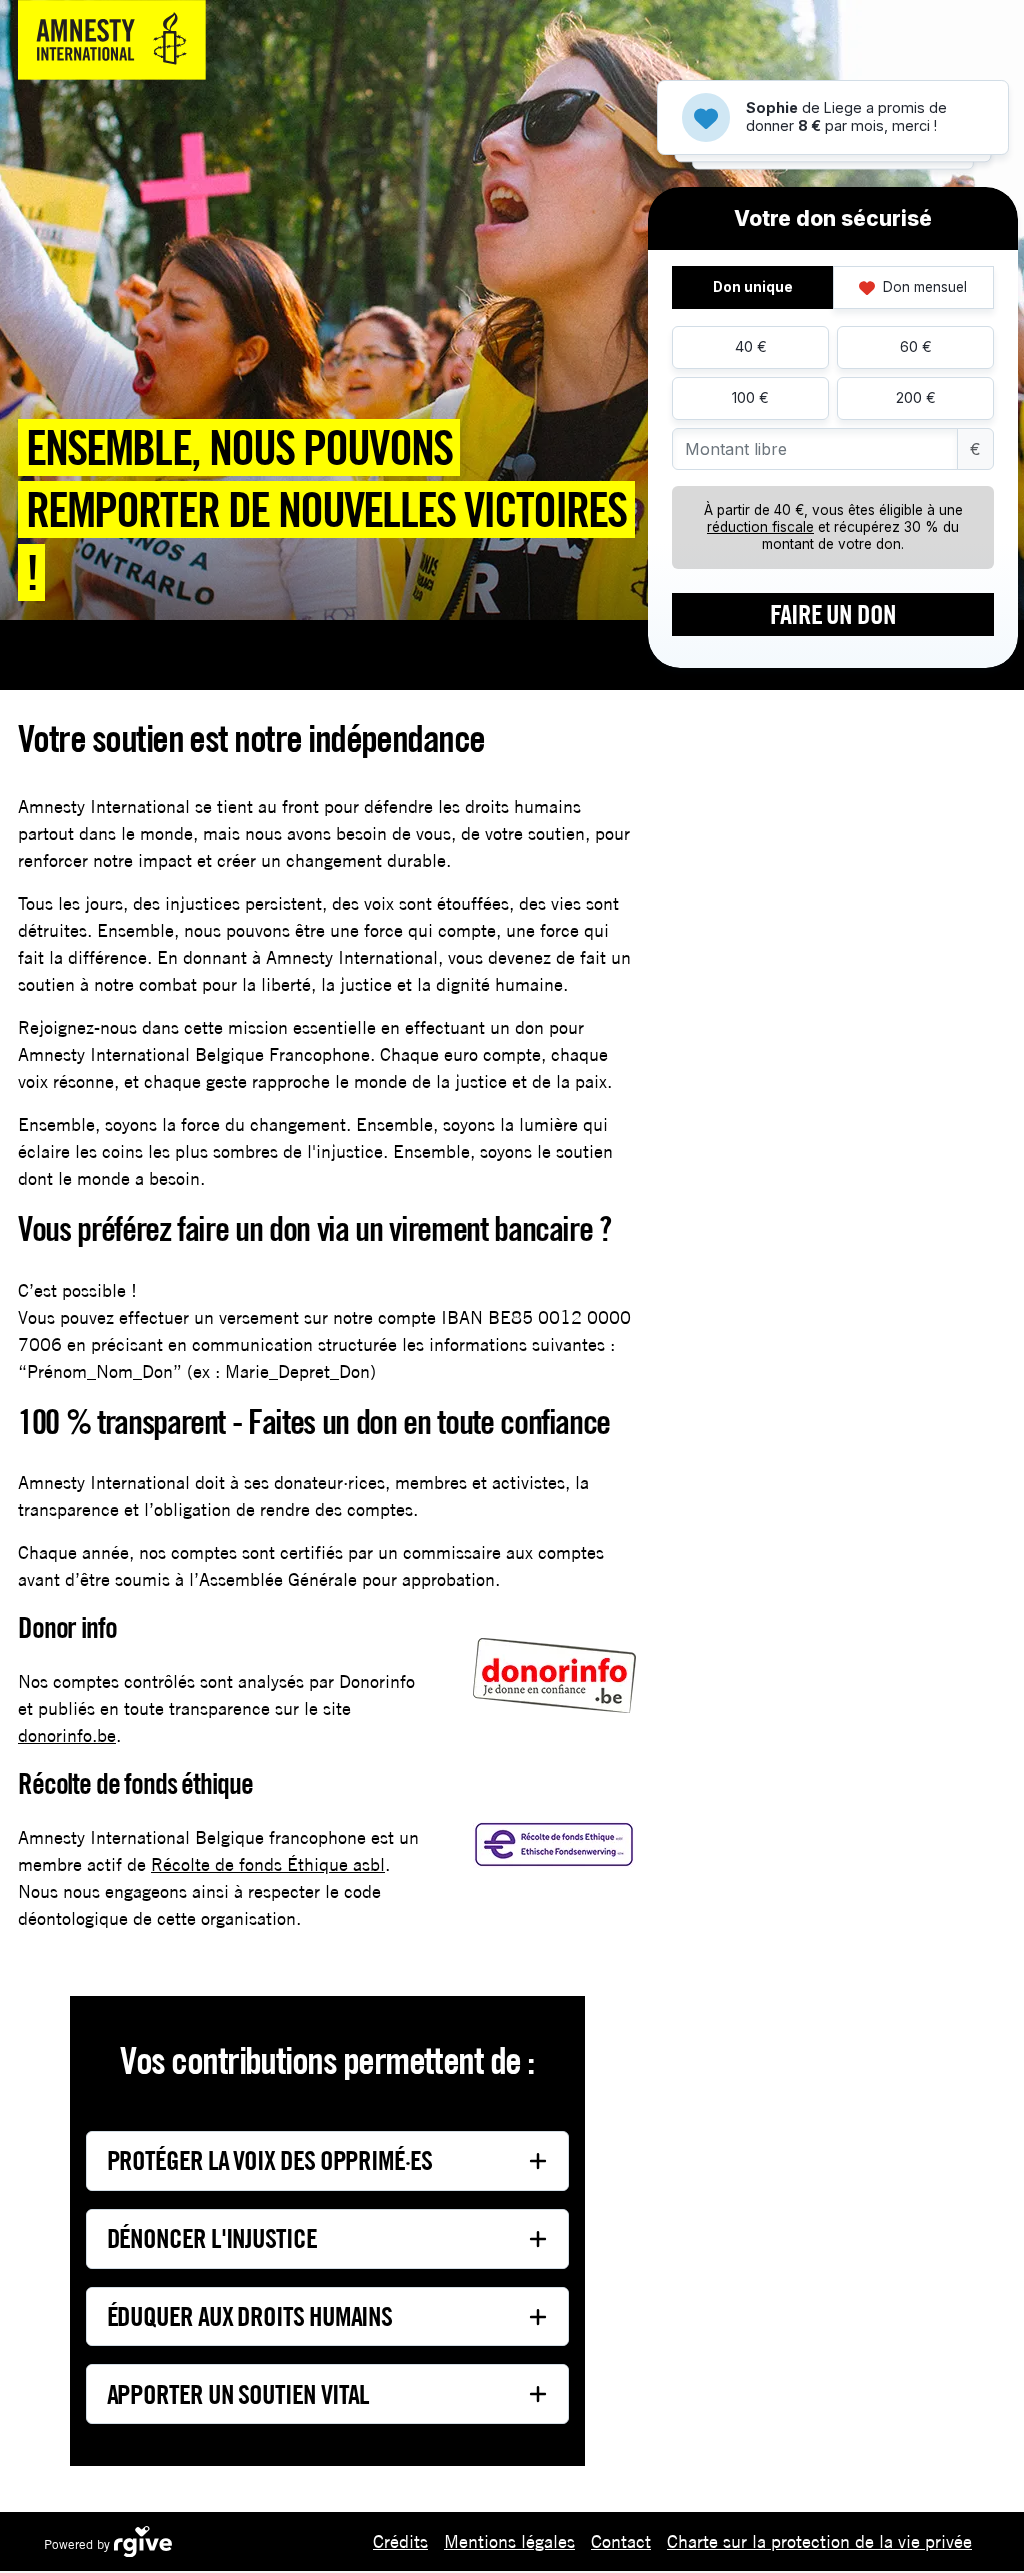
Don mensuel (923, 287)
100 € (750, 397)
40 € (751, 346)
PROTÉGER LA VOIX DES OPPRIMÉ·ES (269, 2160)
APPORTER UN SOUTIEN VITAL (238, 2394)
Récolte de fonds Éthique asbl (268, 1864)
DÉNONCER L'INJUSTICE (212, 2238)
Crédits (400, 2541)
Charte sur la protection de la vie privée (819, 2541)
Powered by (79, 2544)
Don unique (753, 287)
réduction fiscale (760, 527)
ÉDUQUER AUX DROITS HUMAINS (250, 2316)
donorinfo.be (67, 1735)
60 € (916, 346)
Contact (621, 2541)
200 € (916, 397)
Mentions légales (509, 2541)
